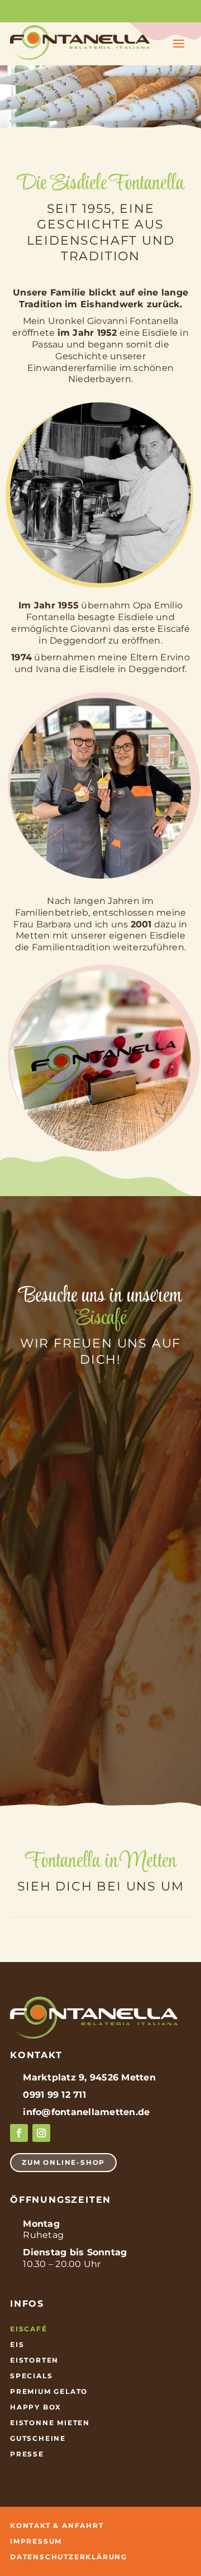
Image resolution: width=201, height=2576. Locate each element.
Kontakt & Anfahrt (57, 2526)
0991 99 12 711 (54, 2095)
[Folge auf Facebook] (19, 2133)
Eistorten (34, 2361)
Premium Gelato (49, 2392)
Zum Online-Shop (63, 2162)
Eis (17, 2345)
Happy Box (36, 2408)
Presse (27, 2454)
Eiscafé (29, 2329)
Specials (31, 2376)
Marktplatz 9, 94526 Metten (89, 2077)
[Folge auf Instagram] (41, 2133)
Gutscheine (38, 2439)
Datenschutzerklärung (69, 2557)
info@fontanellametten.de (86, 2112)
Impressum (36, 2542)
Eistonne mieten (50, 2423)
